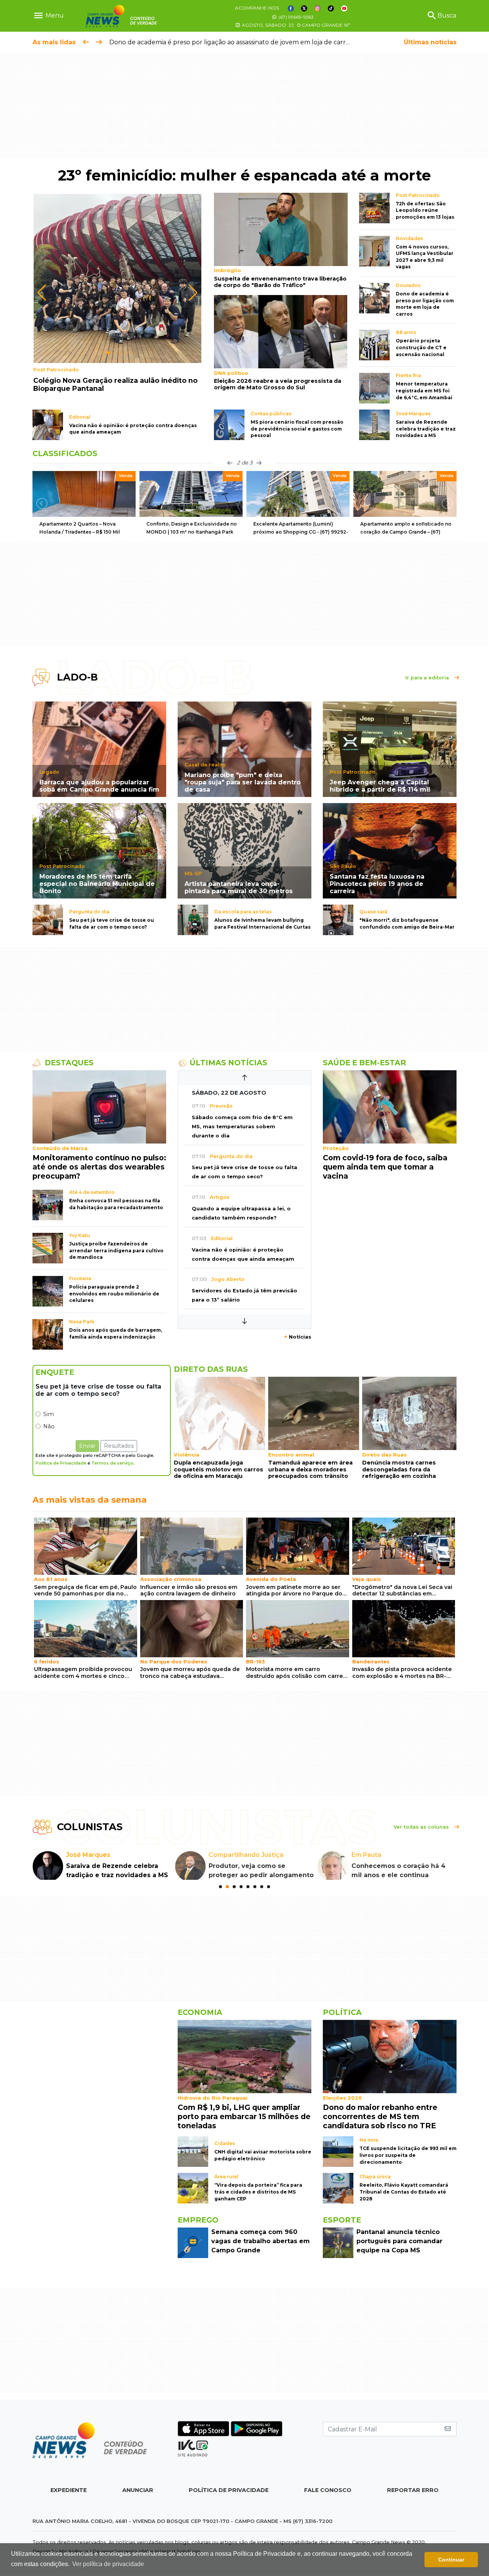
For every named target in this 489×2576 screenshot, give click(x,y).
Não (49, 1426)
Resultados (119, 1446)
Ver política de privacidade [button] (108, 2564)
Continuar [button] (451, 2560)
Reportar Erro (413, 2499)
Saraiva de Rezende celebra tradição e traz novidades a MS (426, 429)
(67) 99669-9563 (296, 17)
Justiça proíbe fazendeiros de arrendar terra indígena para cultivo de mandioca (116, 1250)
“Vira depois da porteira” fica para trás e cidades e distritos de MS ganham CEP (258, 2201)
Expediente (69, 2499)
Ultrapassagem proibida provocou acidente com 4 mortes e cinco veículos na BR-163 (83, 1673)
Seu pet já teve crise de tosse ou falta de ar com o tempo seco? (112, 923)
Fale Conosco (328, 2499)
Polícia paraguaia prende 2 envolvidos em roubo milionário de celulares (114, 1294)
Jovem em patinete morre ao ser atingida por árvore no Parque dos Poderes (296, 1591)
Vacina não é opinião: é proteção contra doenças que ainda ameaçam (133, 429)
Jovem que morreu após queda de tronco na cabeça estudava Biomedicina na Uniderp (190, 1673)
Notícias (298, 1337)
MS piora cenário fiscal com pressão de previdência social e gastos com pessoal (297, 429)
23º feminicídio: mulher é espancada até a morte (244, 175)
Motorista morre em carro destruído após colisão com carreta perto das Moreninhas (297, 1673)
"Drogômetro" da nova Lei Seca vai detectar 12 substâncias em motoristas (402, 1591)
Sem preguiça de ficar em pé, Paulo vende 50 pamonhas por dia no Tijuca (85, 1591)
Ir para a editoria (428, 678)
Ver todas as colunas (422, 1827)
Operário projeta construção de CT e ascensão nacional (421, 347)
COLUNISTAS (90, 1827)
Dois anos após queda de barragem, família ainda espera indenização (116, 1333)
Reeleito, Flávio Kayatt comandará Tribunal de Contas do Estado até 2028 (404, 2201)
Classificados (65, 453)
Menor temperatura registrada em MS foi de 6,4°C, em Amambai (424, 390)
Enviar (87, 1446)
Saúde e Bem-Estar (364, 1063)
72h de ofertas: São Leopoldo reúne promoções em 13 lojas (425, 210)
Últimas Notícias (229, 1063)
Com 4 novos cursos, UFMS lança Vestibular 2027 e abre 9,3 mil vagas (425, 257)
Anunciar (138, 2499)
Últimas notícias (430, 42)
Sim (49, 1414)
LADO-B (77, 677)
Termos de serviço (112, 1463)
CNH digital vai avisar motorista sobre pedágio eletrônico (263, 2164)
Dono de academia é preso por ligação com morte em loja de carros (425, 304)
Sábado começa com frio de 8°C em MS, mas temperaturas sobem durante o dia (242, 1127)
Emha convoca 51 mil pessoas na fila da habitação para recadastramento (116, 1204)
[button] (102, 353)
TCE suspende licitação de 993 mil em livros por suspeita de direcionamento (408, 2164)
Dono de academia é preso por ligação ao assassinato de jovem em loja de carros (231, 42)
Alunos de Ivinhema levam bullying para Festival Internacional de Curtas (262, 923)
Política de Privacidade (61, 1463)
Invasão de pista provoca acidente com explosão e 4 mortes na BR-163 (402, 1673)
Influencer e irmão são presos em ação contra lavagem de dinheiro (189, 1590)
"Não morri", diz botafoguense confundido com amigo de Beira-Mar (407, 923)
